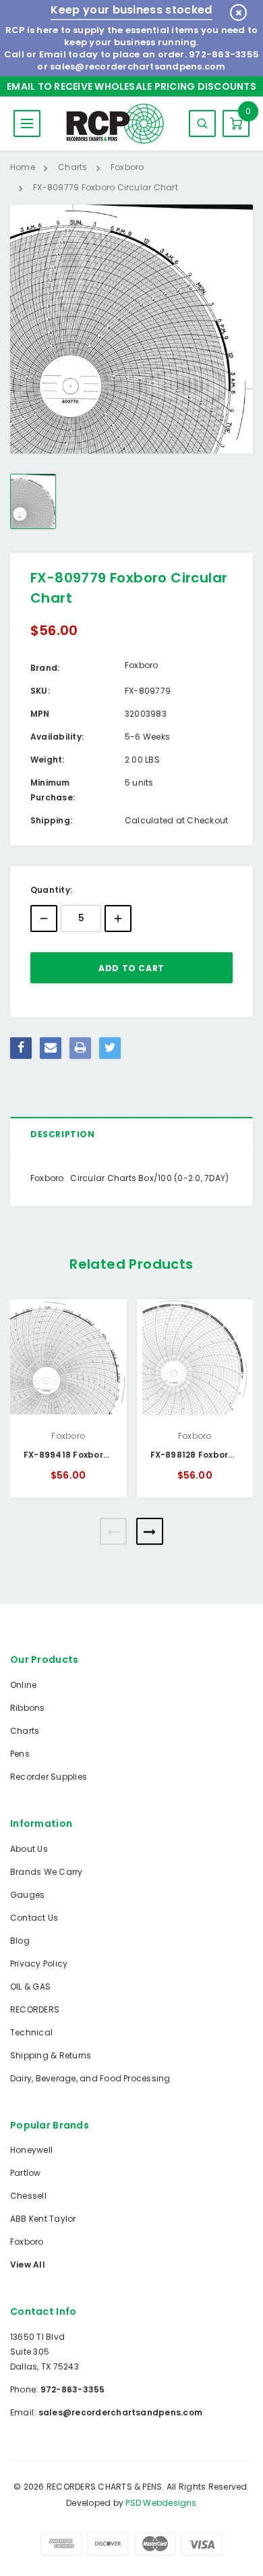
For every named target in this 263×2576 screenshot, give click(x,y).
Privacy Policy (39, 1964)
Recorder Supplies (49, 1777)
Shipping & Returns (51, 2055)
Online (23, 1685)
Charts (25, 1731)
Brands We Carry (47, 1872)
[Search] (202, 124)
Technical (31, 2032)
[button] (113, 1531)
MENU (27, 124)
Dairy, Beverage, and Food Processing (90, 2078)
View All (28, 2265)
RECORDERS (35, 2009)
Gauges (27, 1895)
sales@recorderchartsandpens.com (138, 66)
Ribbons (28, 1708)
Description (63, 1134)
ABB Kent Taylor (43, 2219)
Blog (20, 1941)
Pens (20, 1754)
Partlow (26, 2173)
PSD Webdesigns (161, 2503)
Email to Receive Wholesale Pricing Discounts (131, 86)
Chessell (28, 2196)
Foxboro (27, 2242)
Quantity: (51, 890)
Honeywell (31, 2150)
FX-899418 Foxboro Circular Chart (100, 1455)
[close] (238, 12)
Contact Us (34, 1918)
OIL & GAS (30, 1986)
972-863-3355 (224, 54)
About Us (29, 1849)
